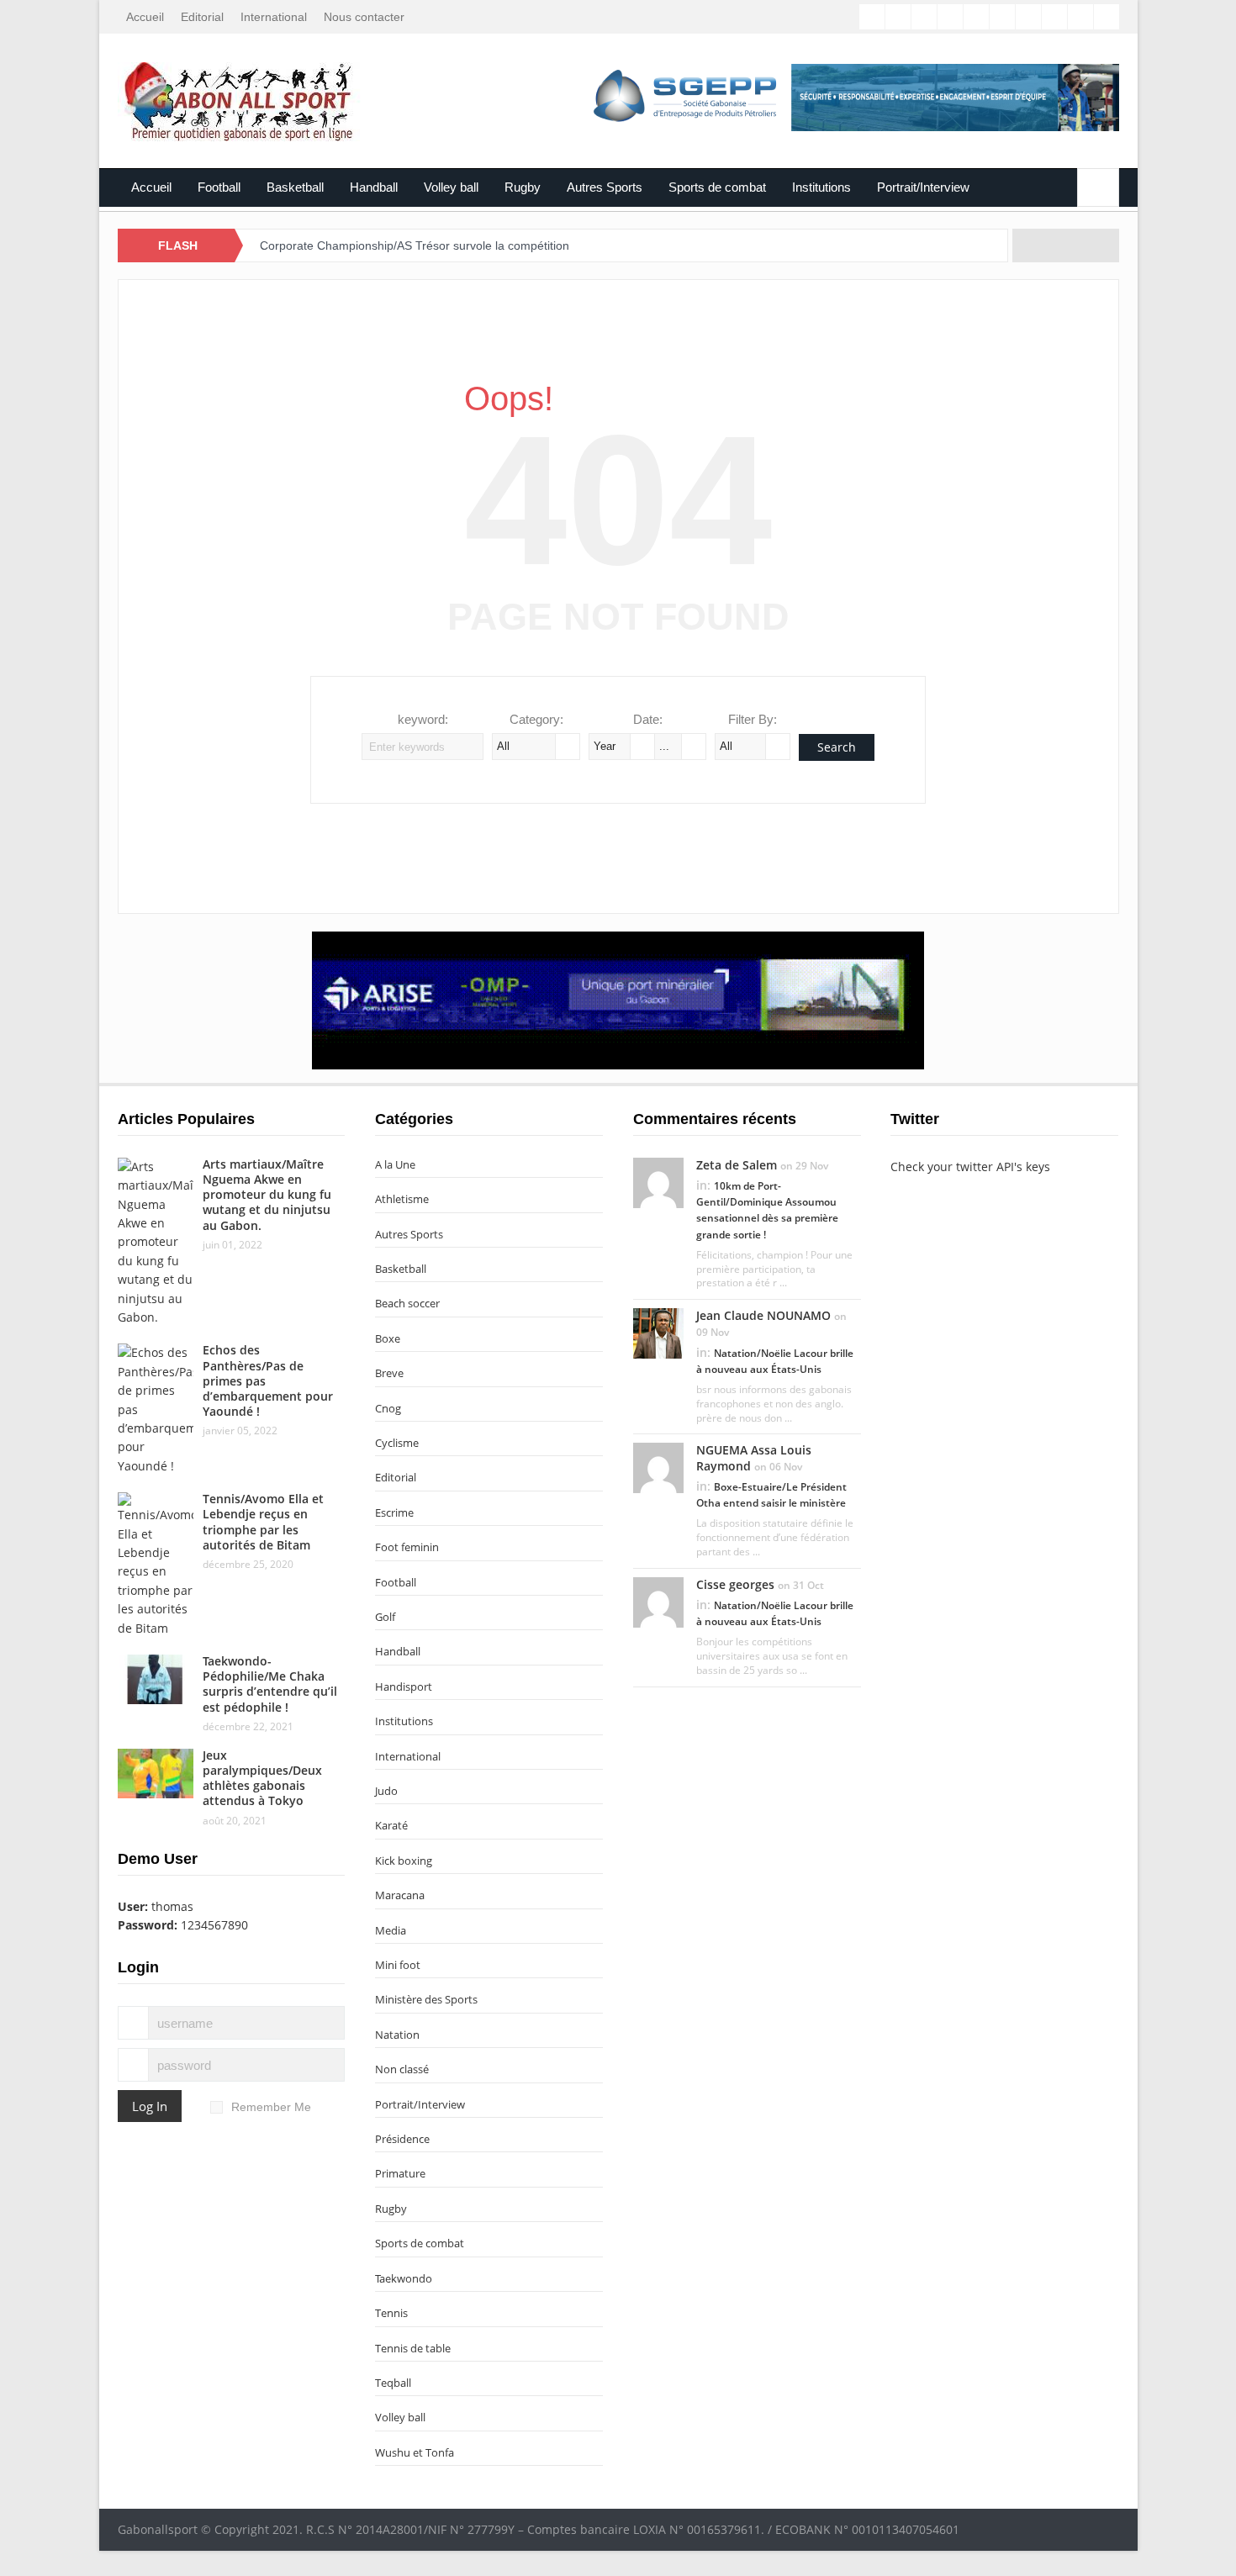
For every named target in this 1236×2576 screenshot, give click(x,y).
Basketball (295, 187)
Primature (400, 2173)
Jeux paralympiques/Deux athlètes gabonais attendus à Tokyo (262, 1778)
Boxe (388, 1338)
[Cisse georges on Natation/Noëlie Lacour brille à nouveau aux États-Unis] (658, 1601)
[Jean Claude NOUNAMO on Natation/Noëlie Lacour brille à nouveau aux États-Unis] (658, 1333)
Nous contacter (364, 17)
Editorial (202, 17)
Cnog (388, 1408)
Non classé (402, 2069)
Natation (397, 2035)
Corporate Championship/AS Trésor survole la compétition (415, 245)
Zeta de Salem (737, 1165)
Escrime (394, 1512)
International (274, 17)
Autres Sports (605, 187)
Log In (150, 2106)
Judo (386, 1791)
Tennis (391, 2313)
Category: (536, 719)
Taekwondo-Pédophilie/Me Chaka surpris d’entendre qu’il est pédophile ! (270, 1684)
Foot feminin (407, 1547)
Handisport (404, 1687)
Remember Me (271, 2107)
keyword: (423, 719)
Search (837, 747)
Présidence (402, 2139)
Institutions (821, 187)
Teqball (393, 2383)
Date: (648, 719)
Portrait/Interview (923, 187)
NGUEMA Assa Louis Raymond (754, 1457)
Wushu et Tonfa (415, 2452)
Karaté (391, 1825)
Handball (374, 187)
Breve (389, 1373)
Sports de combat (717, 187)
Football (219, 187)
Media (391, 1930)
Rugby (523, 187)
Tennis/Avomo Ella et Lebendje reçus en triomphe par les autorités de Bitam (263, 1522)
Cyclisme (397, 1443)
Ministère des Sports (426, 1999)
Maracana (400, 1895)
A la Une (395, 1164)
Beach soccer (407, 1303)
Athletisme (402, 1199)
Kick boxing (404, 1861)
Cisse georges (735, 1584)
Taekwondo (404, 2278)
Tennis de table (413, 2348)
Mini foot (398, 1965)
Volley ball (451, 187)
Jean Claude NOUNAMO (763, 1315)
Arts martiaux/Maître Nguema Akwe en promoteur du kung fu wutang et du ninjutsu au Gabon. (267, 1195)
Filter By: (753, 719)
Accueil (145, 17)
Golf (385, 1617)
